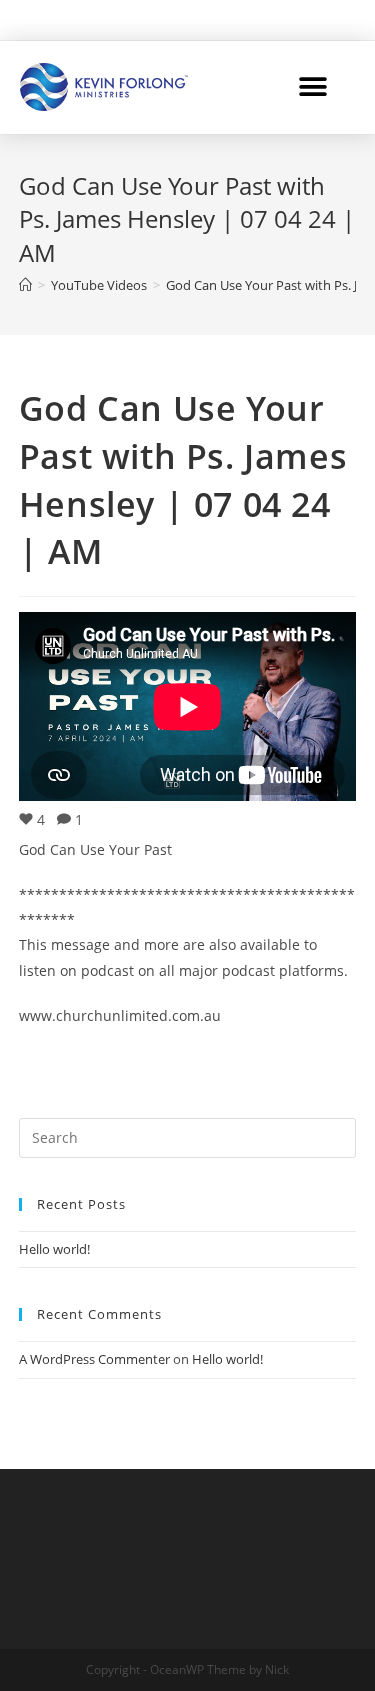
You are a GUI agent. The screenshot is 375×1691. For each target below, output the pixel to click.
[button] (312, 86)
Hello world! (54, 1249)
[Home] (25, 285)
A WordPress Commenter (94, 1359)
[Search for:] (188, 1136)
